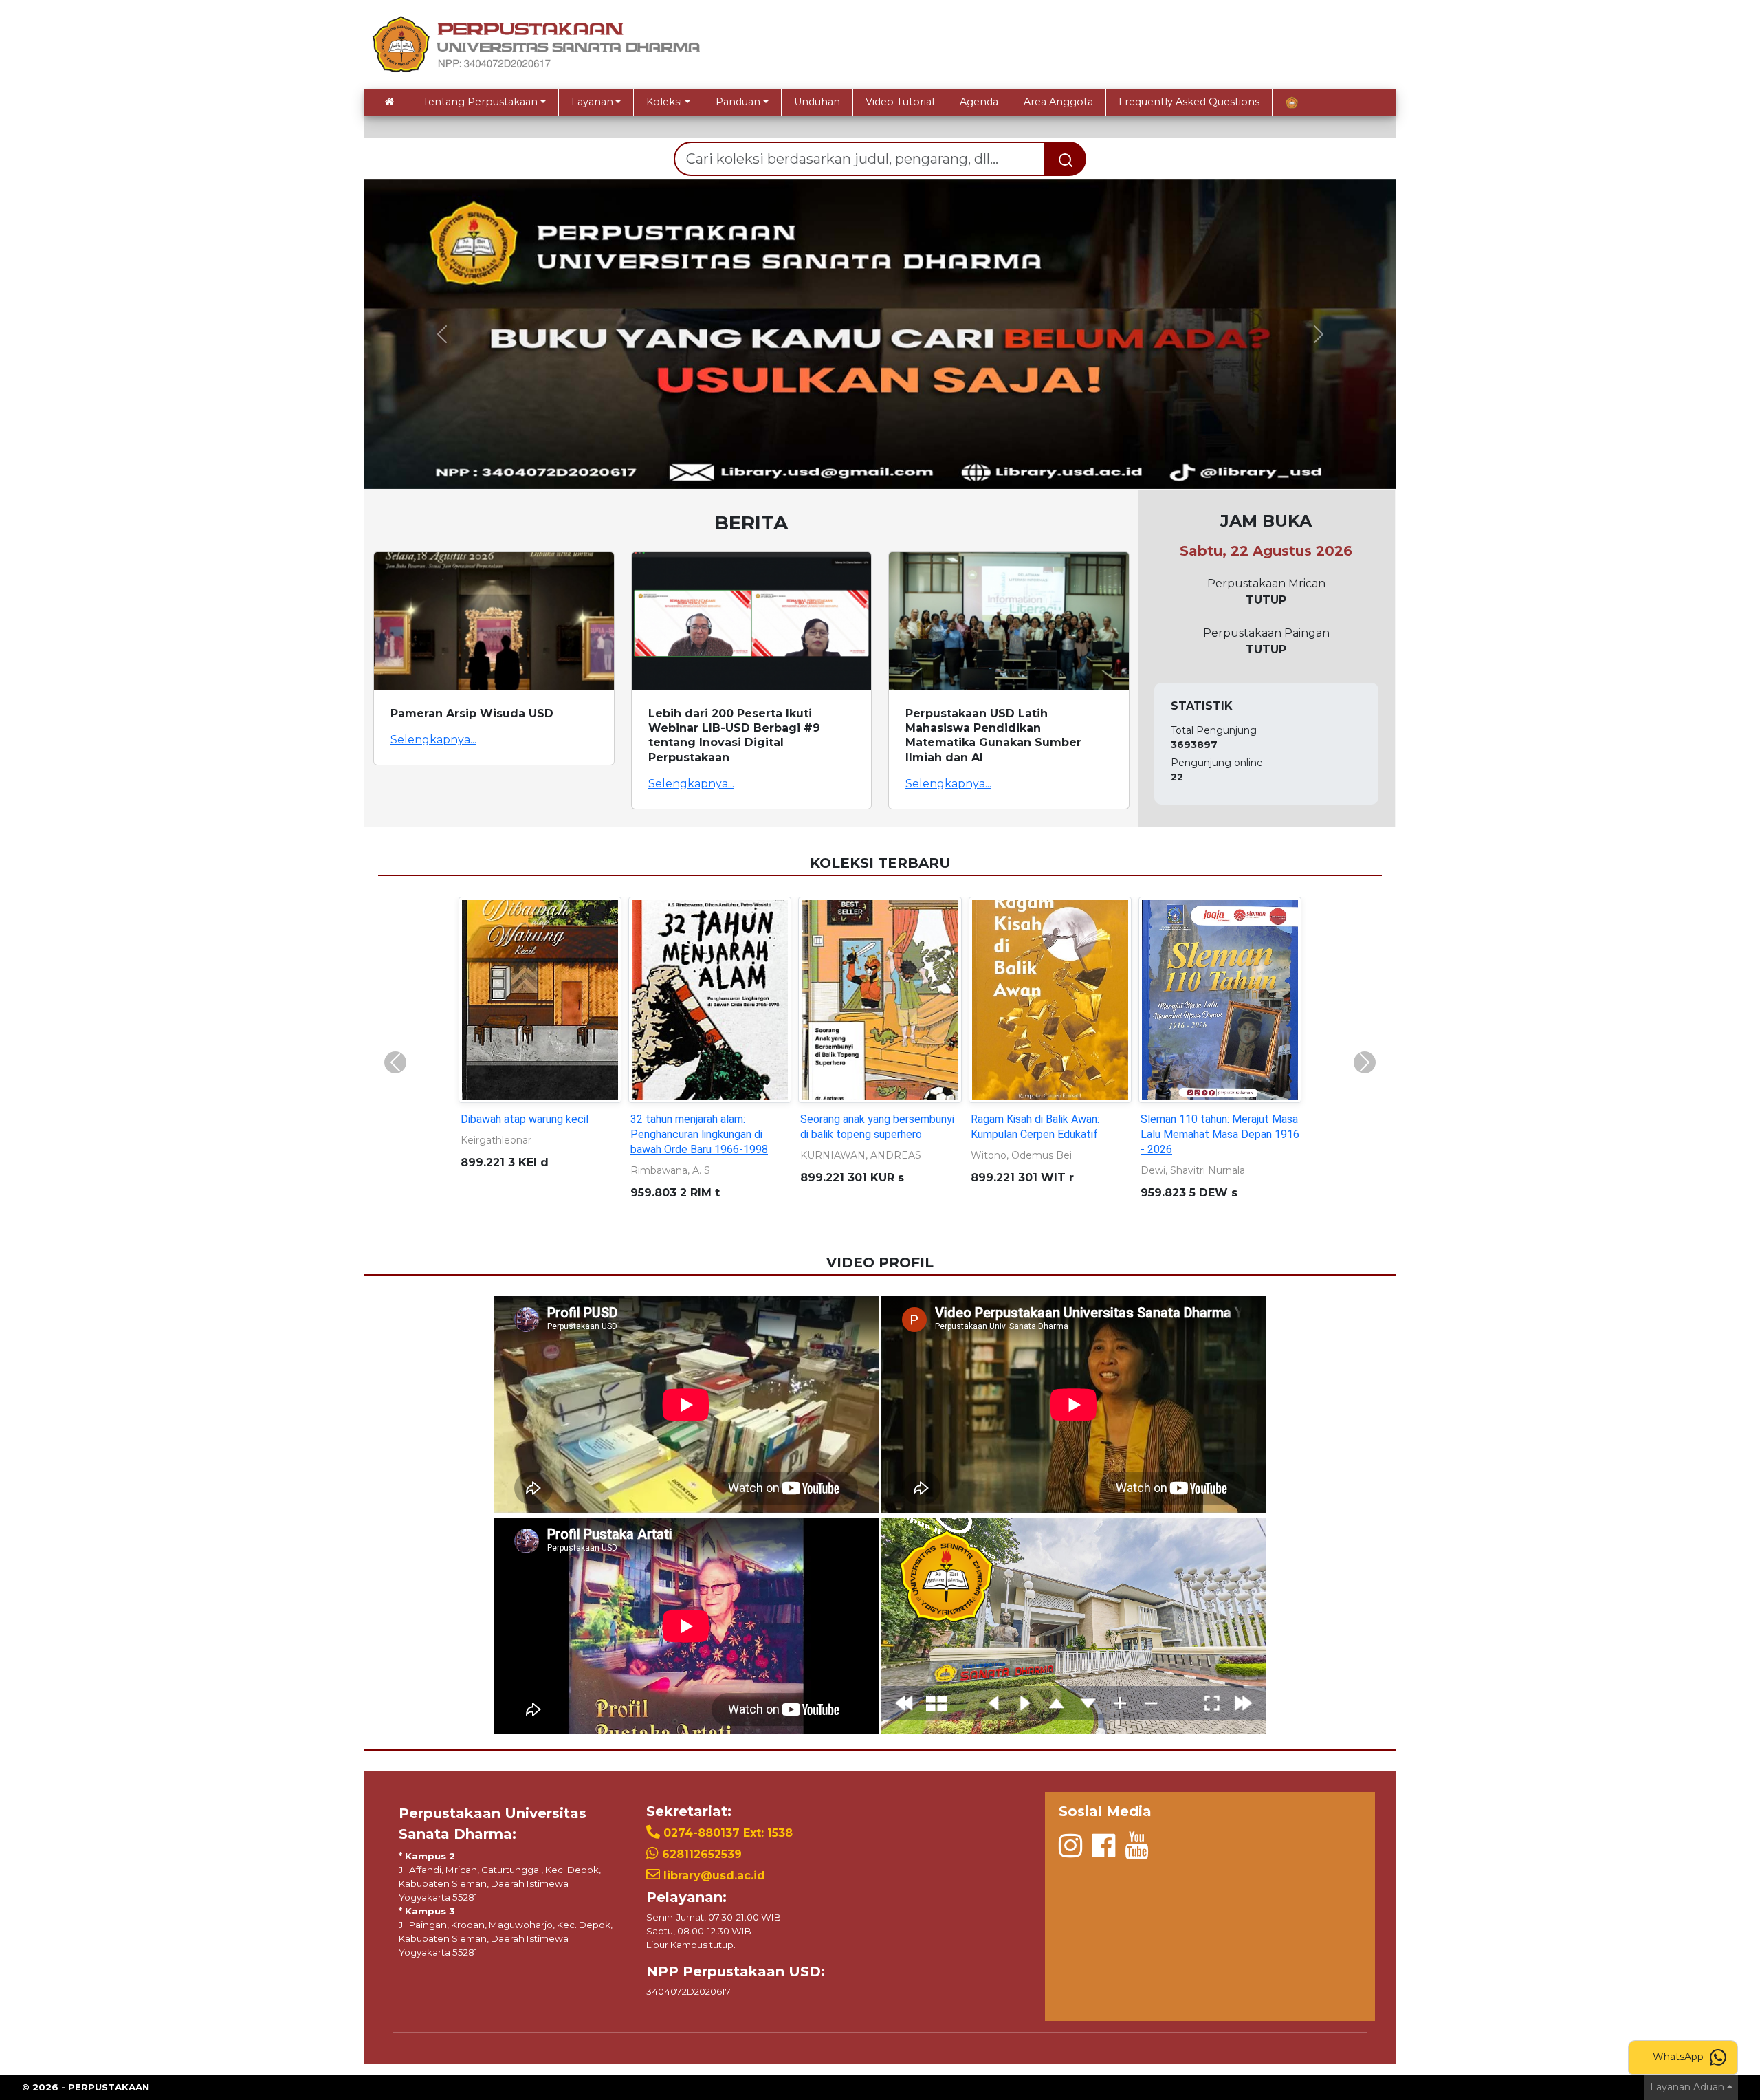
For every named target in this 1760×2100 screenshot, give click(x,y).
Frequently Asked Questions (1189, 102)
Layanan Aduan (1687, 2087)
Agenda (979, 102)
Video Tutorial (900, 102)
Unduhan (817, 102)
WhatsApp (1680, 2057)
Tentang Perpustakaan (480, 102)
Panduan (738, 102)
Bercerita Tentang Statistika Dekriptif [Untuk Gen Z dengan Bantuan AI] (873, 1134)
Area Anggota (1058, 102)
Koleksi (664, 102)
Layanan (592, 102)
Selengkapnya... (433, 740)
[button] (442, 334)
